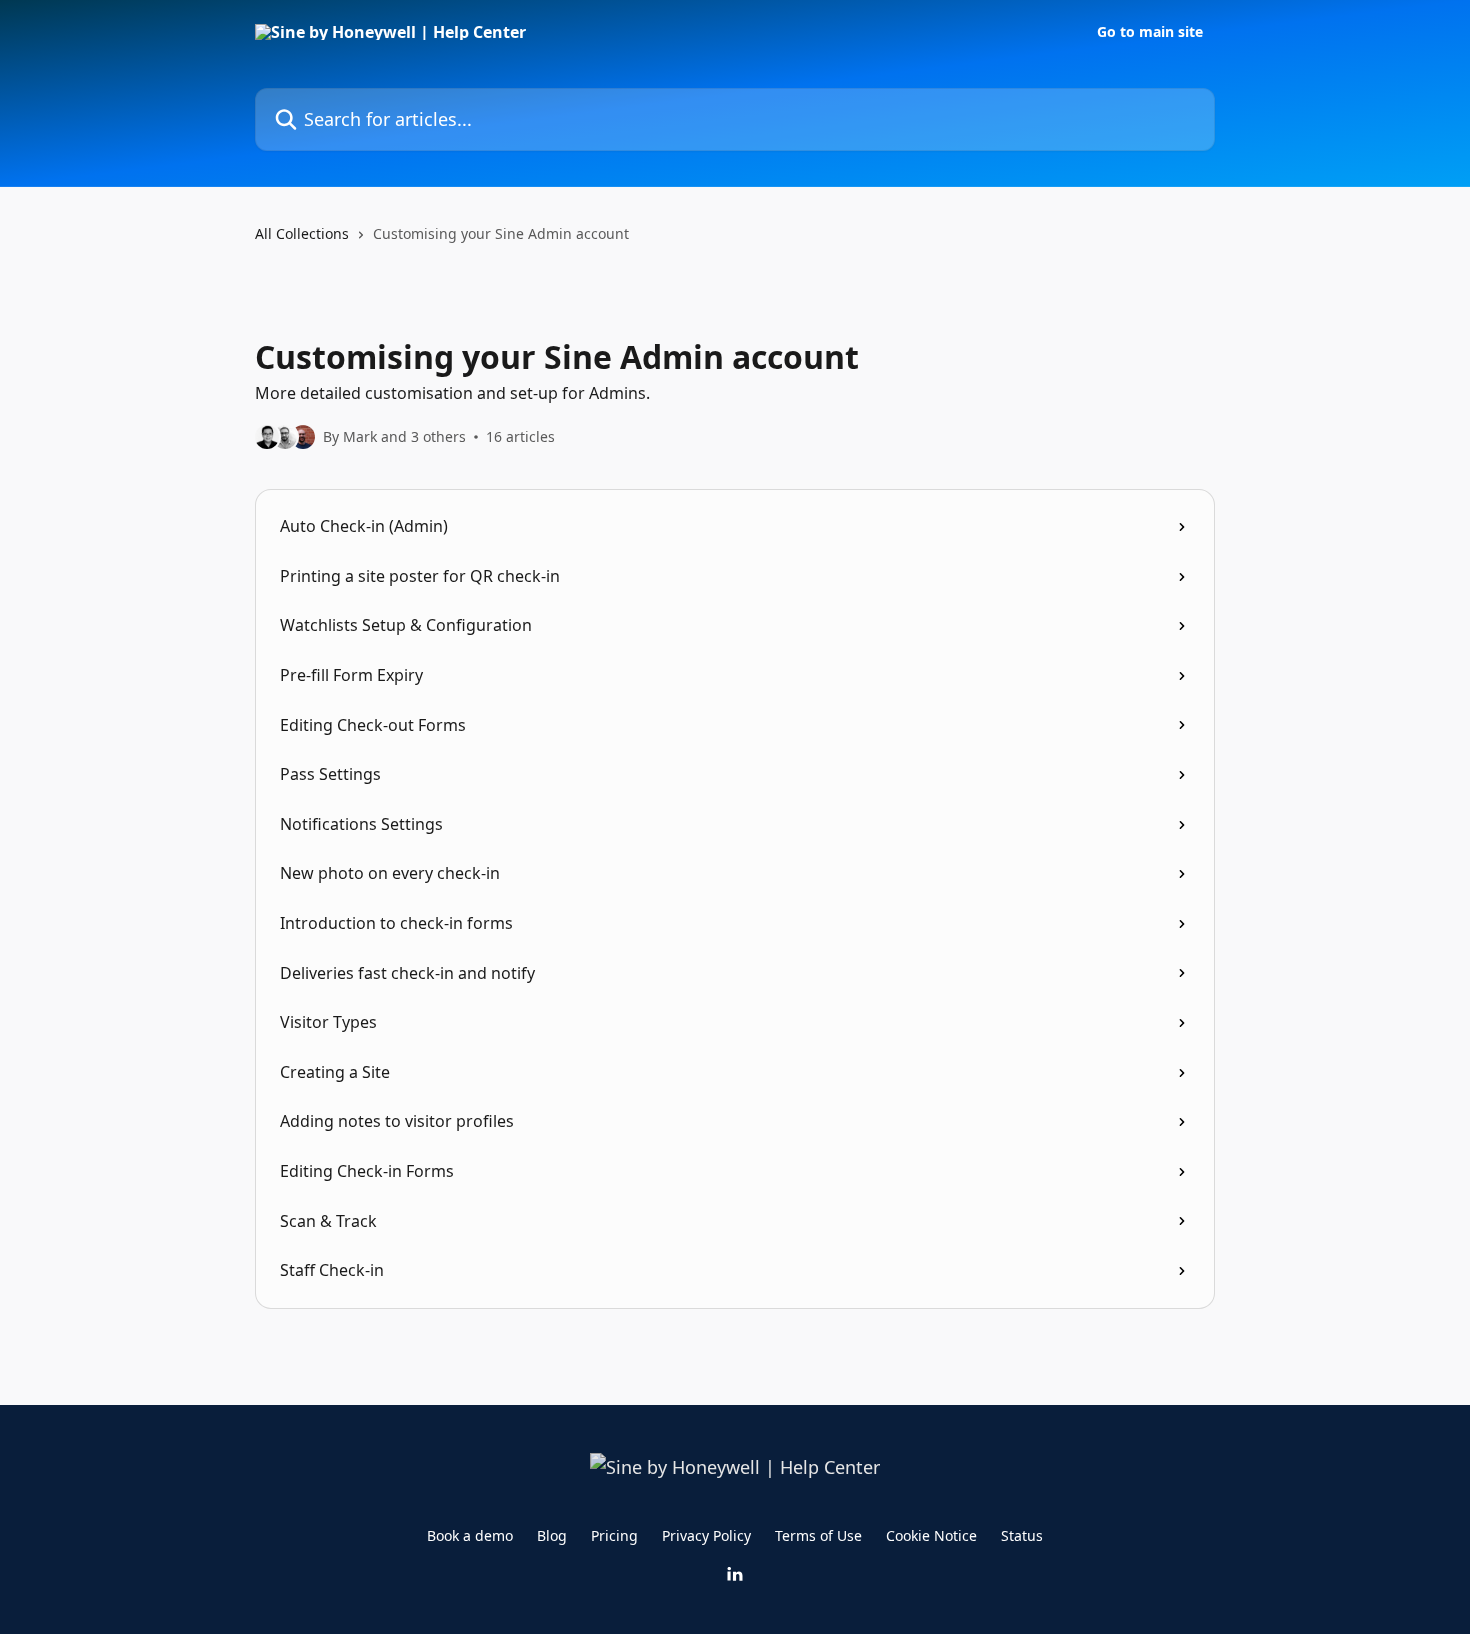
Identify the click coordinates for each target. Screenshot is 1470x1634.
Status (1022, 1535)
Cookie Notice (931, 1535)
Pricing (614, 1535)
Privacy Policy (706, 1535)
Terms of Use (818, 1535)
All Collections (302, 233)
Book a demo (470, 1535)
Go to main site (1150, 32)
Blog (552, 1535)
